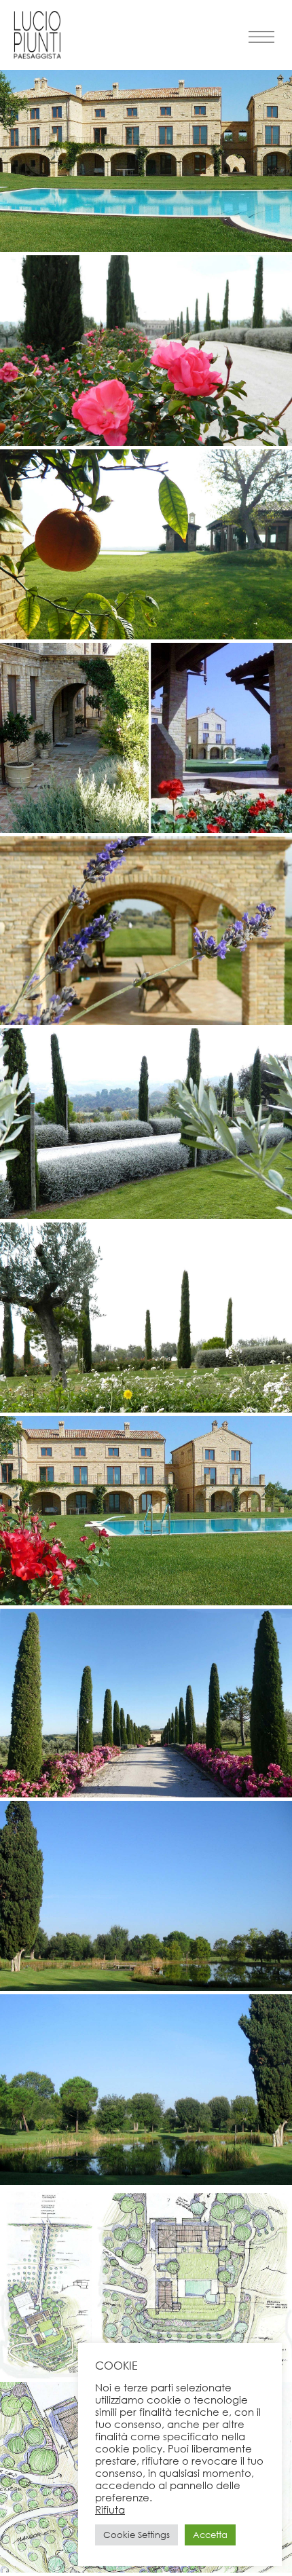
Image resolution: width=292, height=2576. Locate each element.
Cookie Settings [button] (136, 2535)
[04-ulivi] (146, 829)
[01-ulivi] (146, 248)
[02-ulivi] (146, 442)
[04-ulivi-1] (146, 2181)
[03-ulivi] (146, 636)
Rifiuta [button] (110, 2509)
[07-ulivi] (146, 1409)
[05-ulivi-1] (146, 1987)
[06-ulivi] (146, 1215)
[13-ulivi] (146, 2569)
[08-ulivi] (146, 1602)
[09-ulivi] (146, 1794)
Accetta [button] (210, 2535)
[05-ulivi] (146, 1021)
